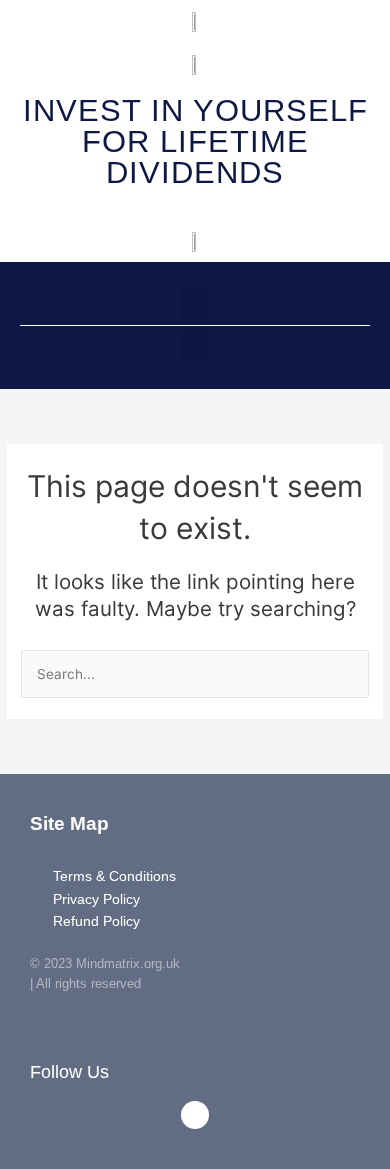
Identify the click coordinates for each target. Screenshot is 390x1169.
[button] (195, 303)
